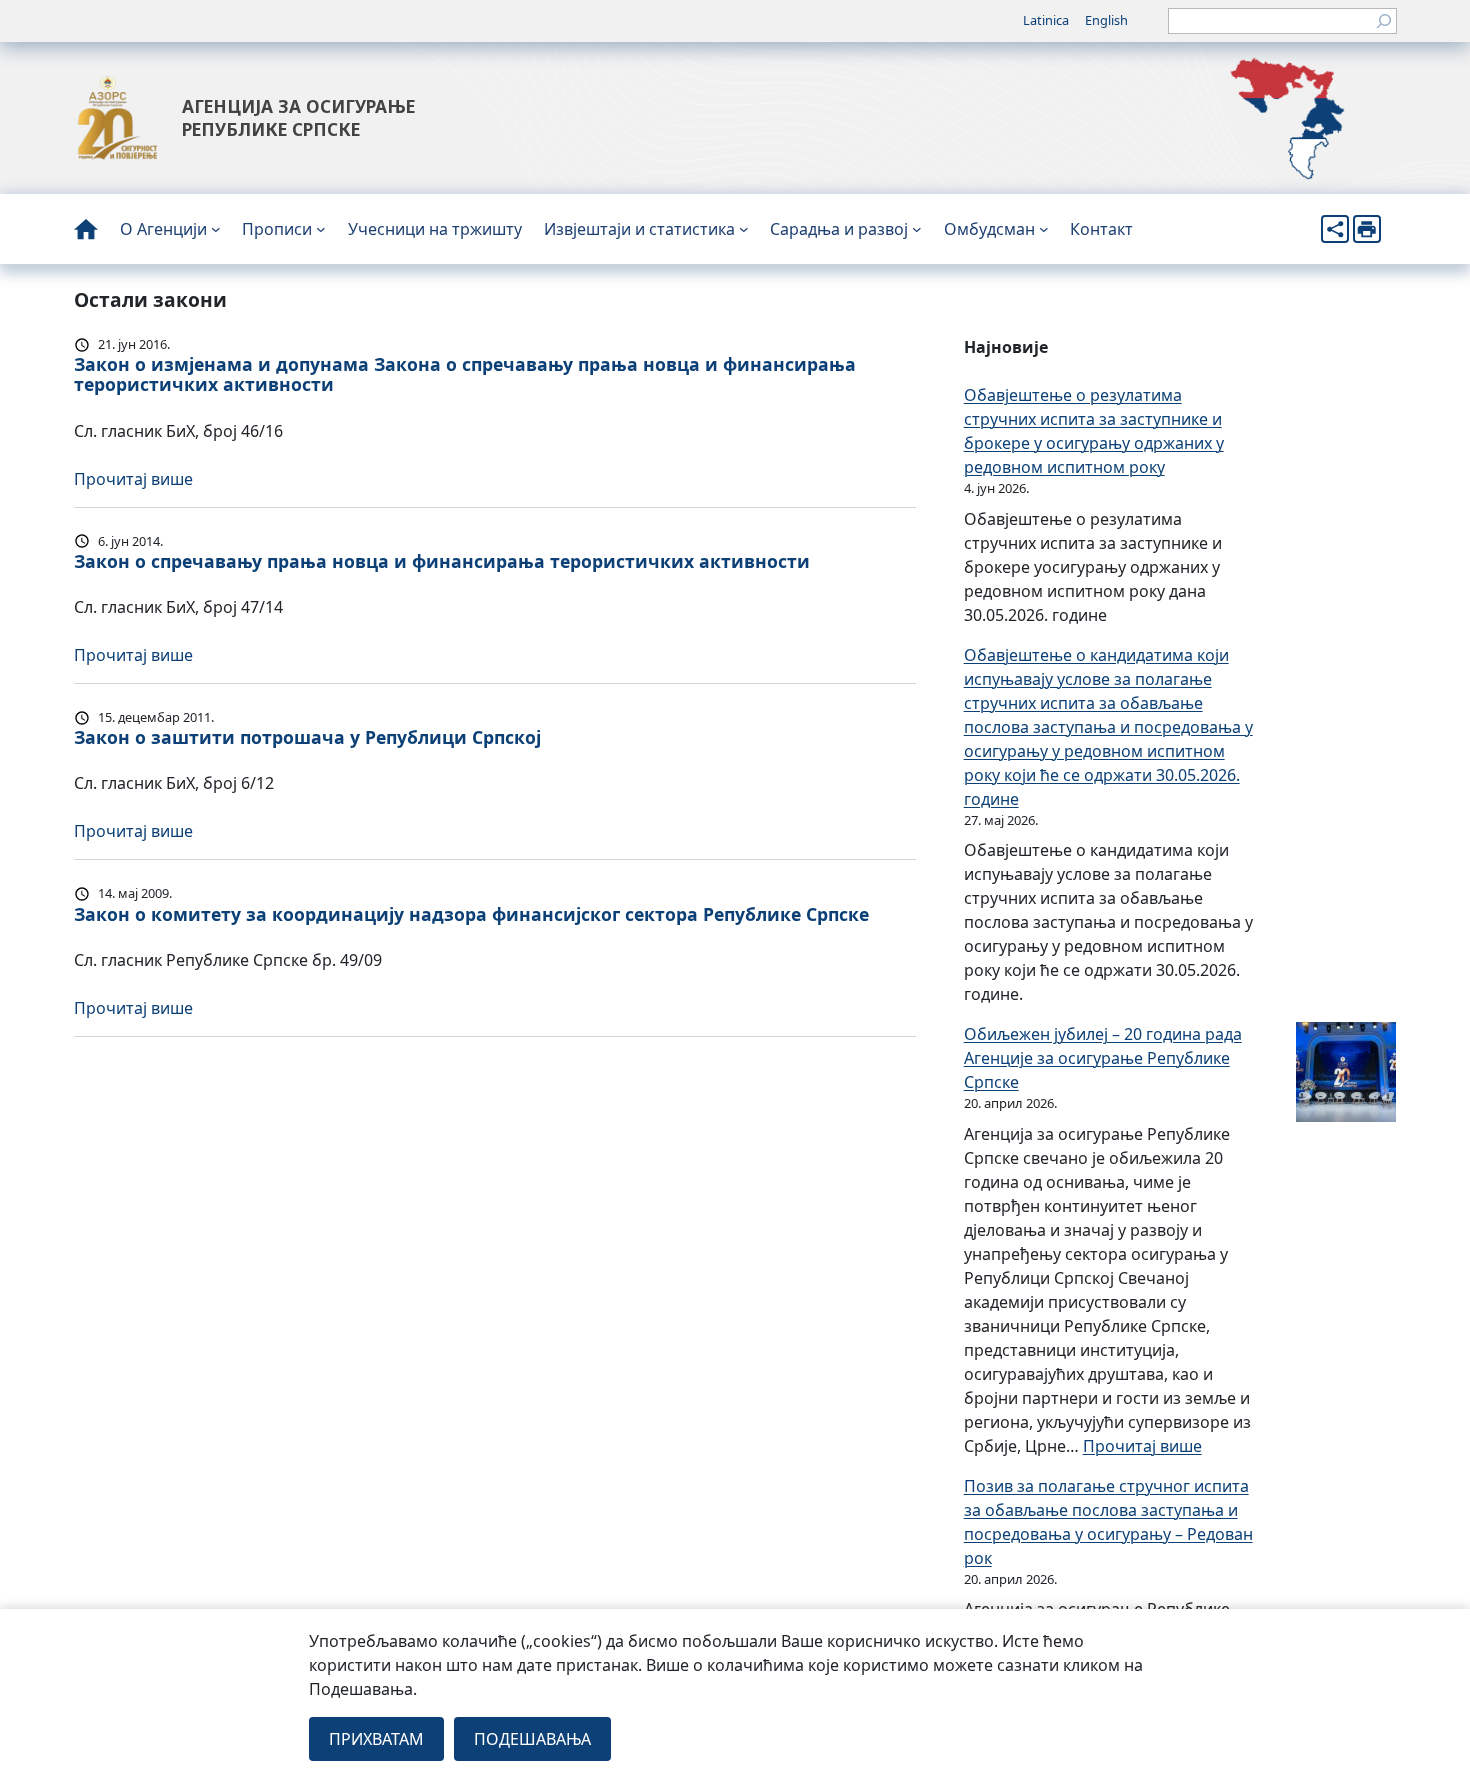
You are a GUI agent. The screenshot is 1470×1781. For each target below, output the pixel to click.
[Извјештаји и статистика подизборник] (744, 229)
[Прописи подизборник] (321, 229)
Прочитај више (133, 479)
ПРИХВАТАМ (376, 1739)
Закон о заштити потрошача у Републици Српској (307, 737)
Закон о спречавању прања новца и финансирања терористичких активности (442, 561)
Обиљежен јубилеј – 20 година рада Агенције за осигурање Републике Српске (1103, 1058)
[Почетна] (86, 229)
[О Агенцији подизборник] (216, 229)
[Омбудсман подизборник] (1044, 229)
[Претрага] (1384, 21)
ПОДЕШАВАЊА (532, 1739)
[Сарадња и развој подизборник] (917, 229)
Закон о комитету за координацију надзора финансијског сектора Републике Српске (471, 914)
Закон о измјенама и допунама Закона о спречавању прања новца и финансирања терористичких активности (465, 374)
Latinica (1046, 20)
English (1106, 20)
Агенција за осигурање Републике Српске (298, 117)
